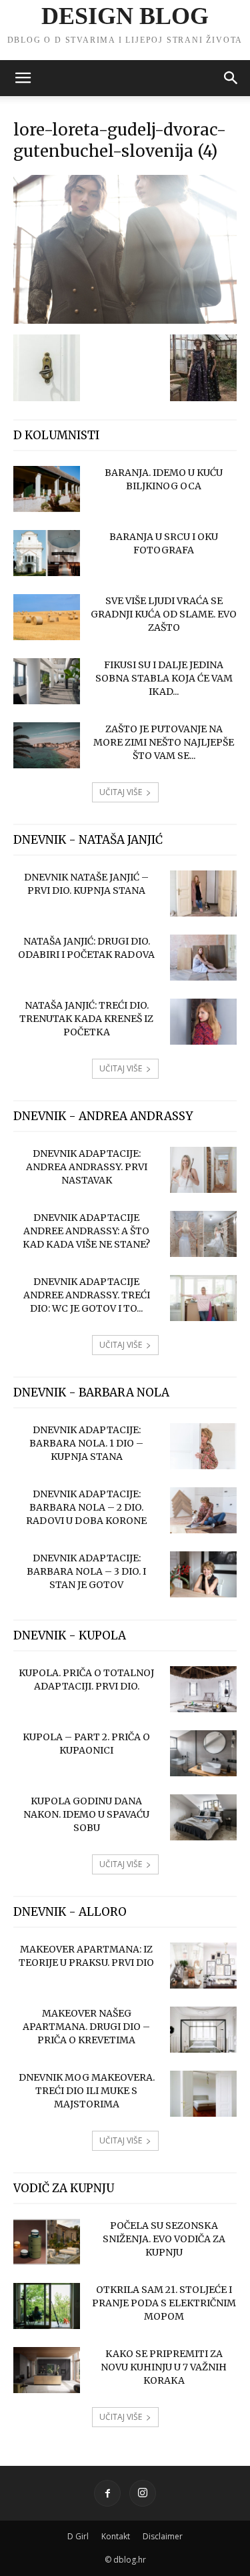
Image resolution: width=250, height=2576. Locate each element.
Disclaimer (163, 2536)
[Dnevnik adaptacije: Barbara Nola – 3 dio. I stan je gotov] (203, 1574)
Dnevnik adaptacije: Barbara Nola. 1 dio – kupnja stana (86, 1443)
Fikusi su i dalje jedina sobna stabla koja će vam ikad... (164, 678)
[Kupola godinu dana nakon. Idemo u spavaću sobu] (203, 1817)
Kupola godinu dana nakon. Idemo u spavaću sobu (86, 1814)
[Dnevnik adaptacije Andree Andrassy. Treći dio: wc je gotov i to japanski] (203, 1298)
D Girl (78, 2536)
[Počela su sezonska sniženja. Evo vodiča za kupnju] (47, 2242)
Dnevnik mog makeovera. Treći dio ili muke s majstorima (87, 2091)
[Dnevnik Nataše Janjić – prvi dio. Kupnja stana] (203, 893)
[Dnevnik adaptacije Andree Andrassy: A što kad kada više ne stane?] (203, 1234)
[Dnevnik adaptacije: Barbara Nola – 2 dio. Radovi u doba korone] (203, 1510)
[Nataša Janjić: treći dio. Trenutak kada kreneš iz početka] (203, 1022)
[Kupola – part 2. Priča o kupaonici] (203, 1753)
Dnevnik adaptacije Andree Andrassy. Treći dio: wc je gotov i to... (87, 1295)
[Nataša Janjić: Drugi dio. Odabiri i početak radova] (203, 958)
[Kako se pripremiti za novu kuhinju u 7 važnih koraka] (47, 2370)
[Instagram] (143, 2493)
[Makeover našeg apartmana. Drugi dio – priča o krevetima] (203, 2030)
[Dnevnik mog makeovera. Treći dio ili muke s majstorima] (203, 2094)
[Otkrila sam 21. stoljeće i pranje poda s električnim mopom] (47, 2306)
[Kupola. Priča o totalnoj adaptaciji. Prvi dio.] (203, 1689)
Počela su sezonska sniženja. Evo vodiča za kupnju (164, 2239)
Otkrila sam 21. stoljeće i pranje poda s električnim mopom (164, 2303)
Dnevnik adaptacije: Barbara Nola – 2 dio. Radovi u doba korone (86, 1507)
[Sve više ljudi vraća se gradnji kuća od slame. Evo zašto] (47, 617)
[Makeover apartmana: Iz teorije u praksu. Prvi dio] (203, 1966)
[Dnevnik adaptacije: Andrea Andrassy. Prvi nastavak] (203, 1170)
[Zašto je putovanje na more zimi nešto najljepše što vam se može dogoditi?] (47, 745)
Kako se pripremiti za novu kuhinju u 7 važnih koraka (164, 2367)
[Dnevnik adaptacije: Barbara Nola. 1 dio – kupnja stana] (203, 1446)
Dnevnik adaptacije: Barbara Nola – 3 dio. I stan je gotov (86, 1571)
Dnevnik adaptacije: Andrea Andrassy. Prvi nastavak (87, 1167)
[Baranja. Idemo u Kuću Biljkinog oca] (47, 489)
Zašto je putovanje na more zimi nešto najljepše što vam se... (164, 742)
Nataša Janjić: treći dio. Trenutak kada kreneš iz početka (86, 1019)
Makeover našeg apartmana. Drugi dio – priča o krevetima (86, 2027)
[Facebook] (107, 2493)
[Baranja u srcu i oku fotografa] (47, 553)
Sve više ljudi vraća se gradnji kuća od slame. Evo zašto (164, 614)
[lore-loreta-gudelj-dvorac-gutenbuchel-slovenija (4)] (125, 320)
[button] (23, 78)
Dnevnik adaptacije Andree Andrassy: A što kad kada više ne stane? (86, 1231)
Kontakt (116, 2536)
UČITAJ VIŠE (121, 792)
